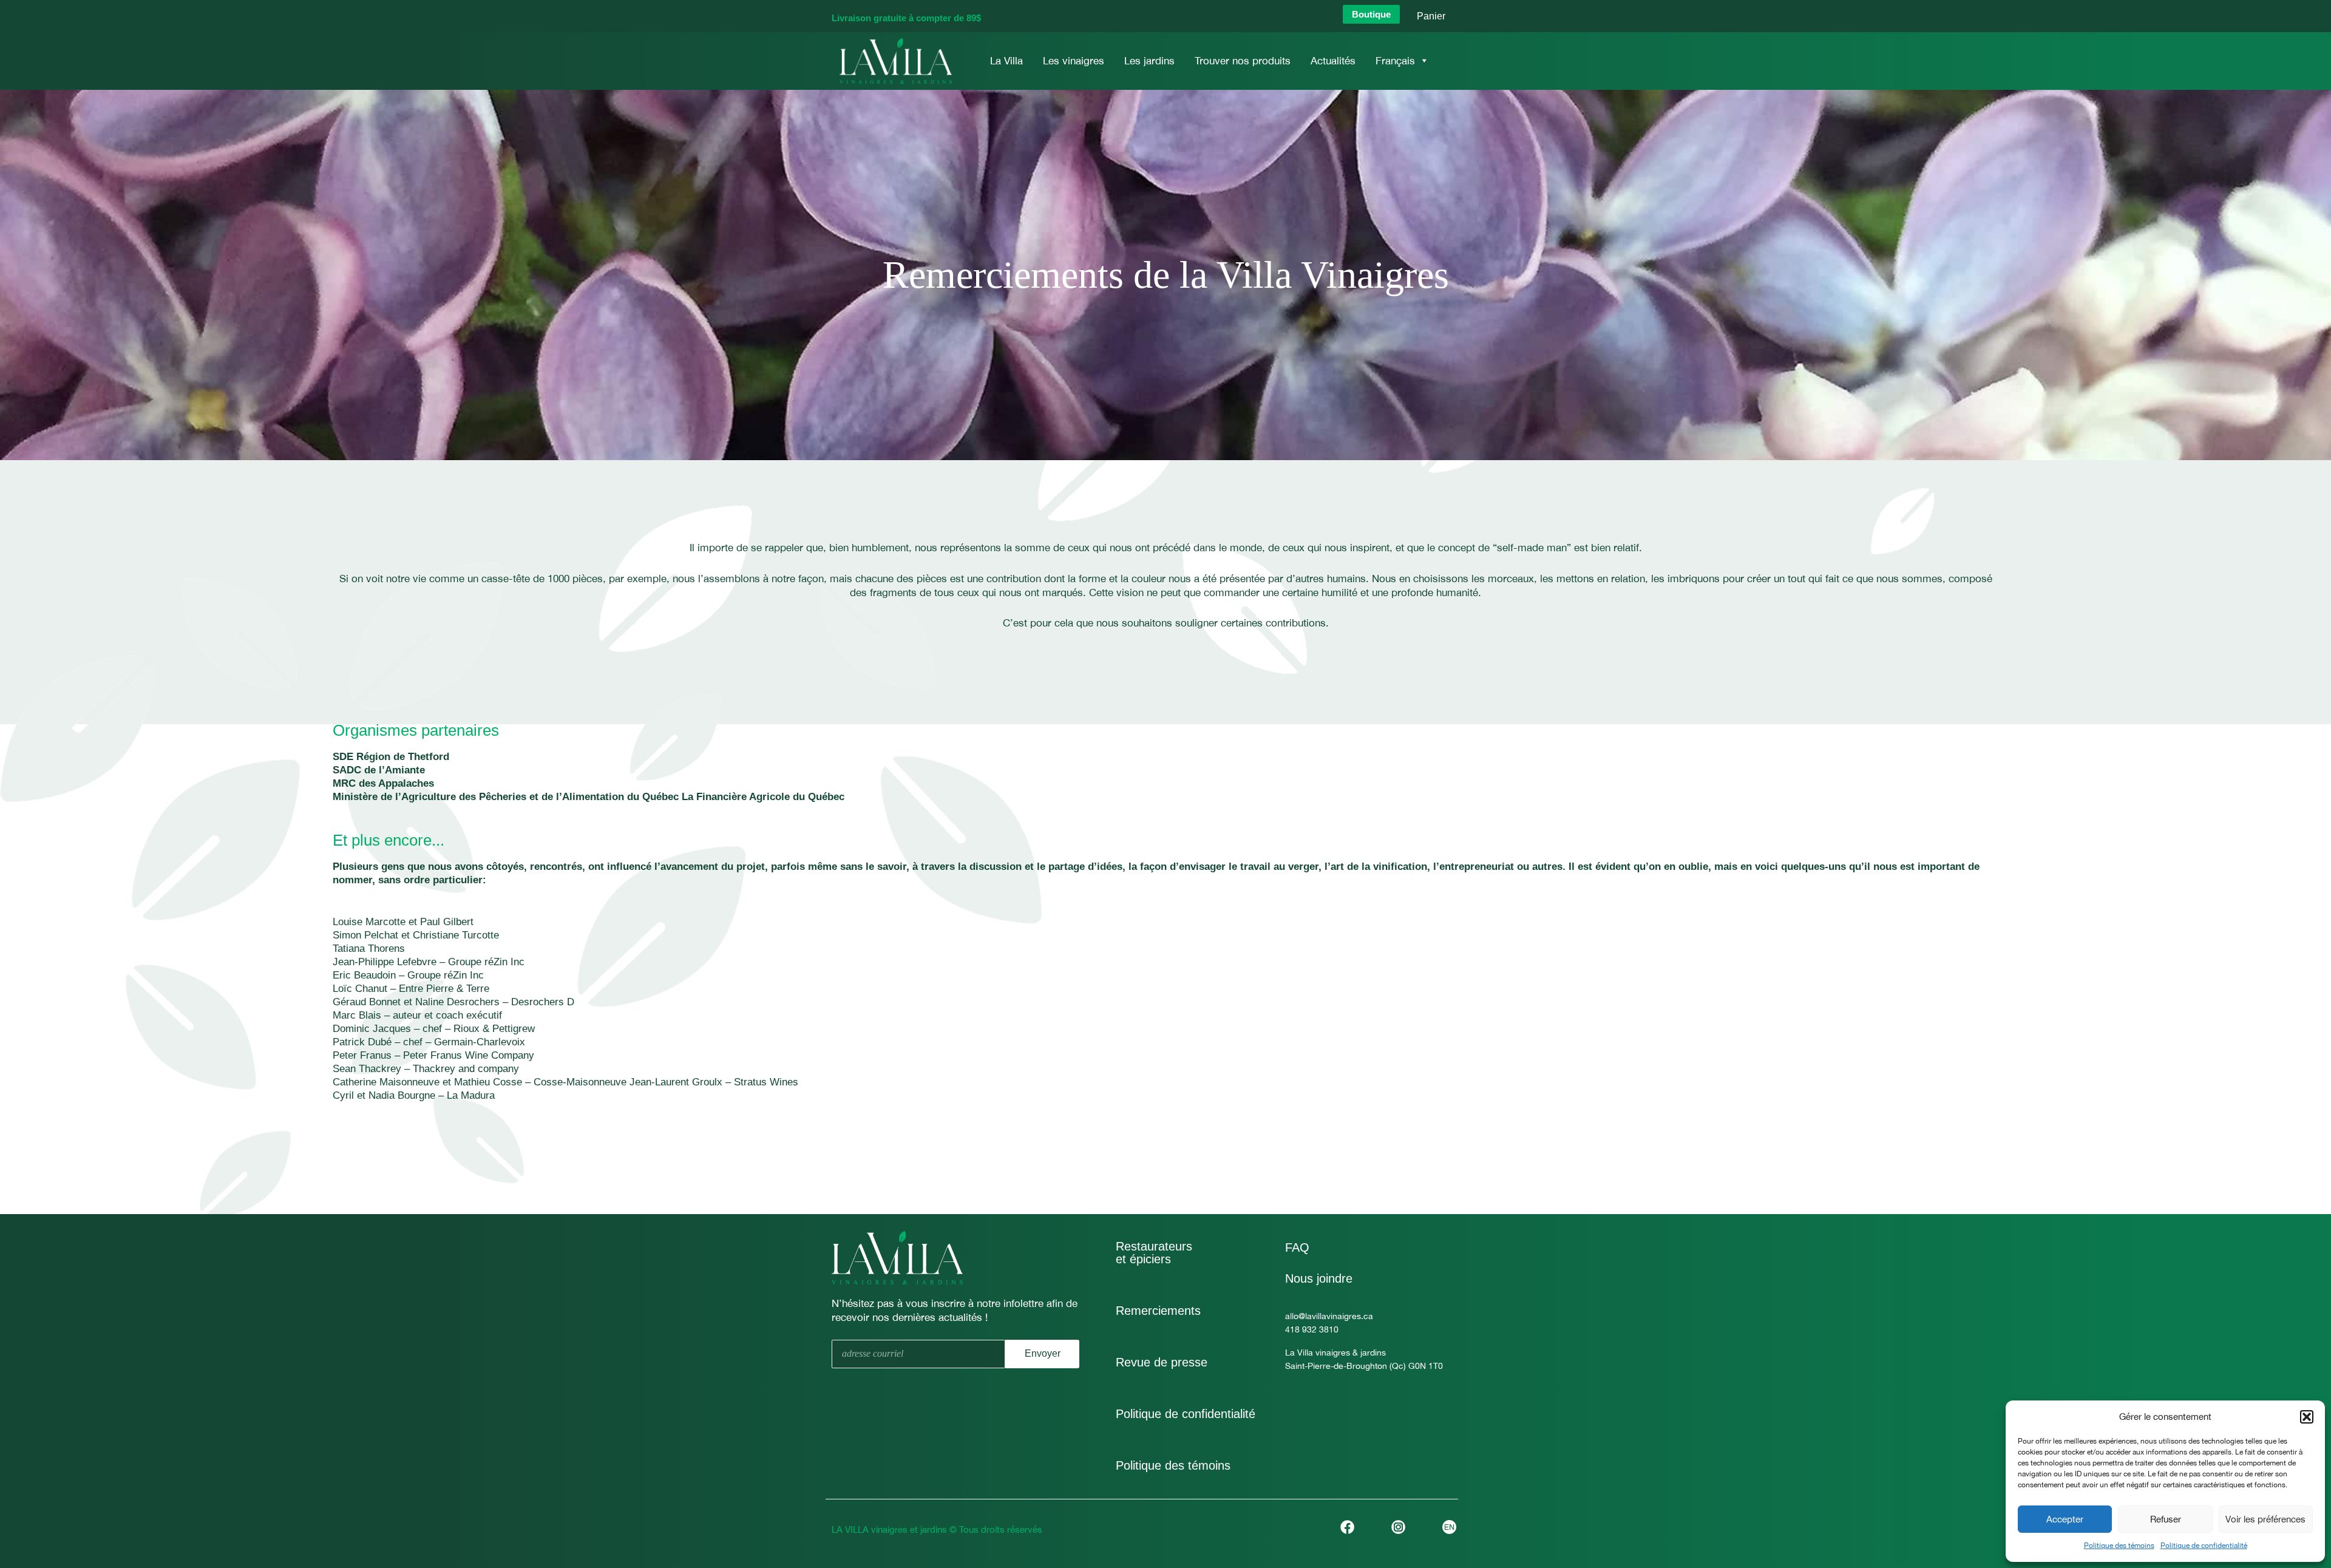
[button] (2307, 1417)
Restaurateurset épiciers (1154, 1253)
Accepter (2065, 1519)
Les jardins (1149, 61)
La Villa (1006, 61)
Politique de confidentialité (2204, 1546)
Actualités (1333, 61)
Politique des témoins (2119, 1546)
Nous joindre (1319, 1278)
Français (1395, 61)
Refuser (2166, 1519)
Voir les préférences (2265, 1519)
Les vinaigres (1074, 61)
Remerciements (1158, 1311)
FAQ (1297, 1247)
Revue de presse (1162, 1362)
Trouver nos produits (1243, 61)
